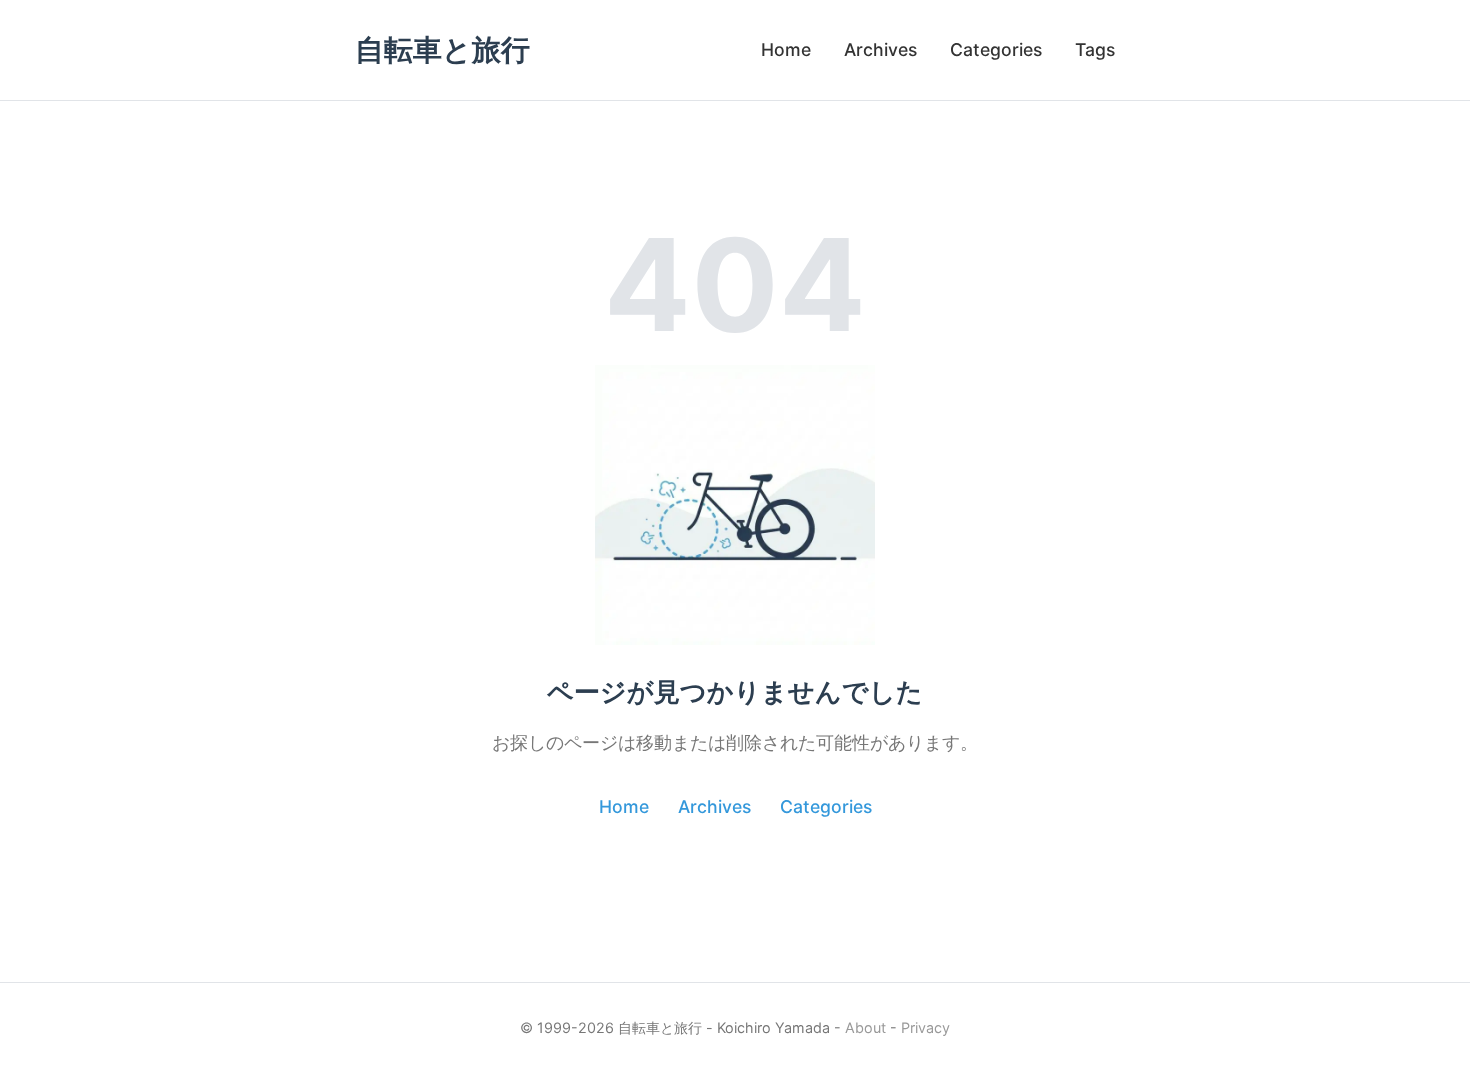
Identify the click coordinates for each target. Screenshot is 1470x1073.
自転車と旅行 (442, 49)
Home (786, 49)
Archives (880, 49)
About (865, 1027)
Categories (996, 49)
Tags (1095, 49)
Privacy (925, 1027)
